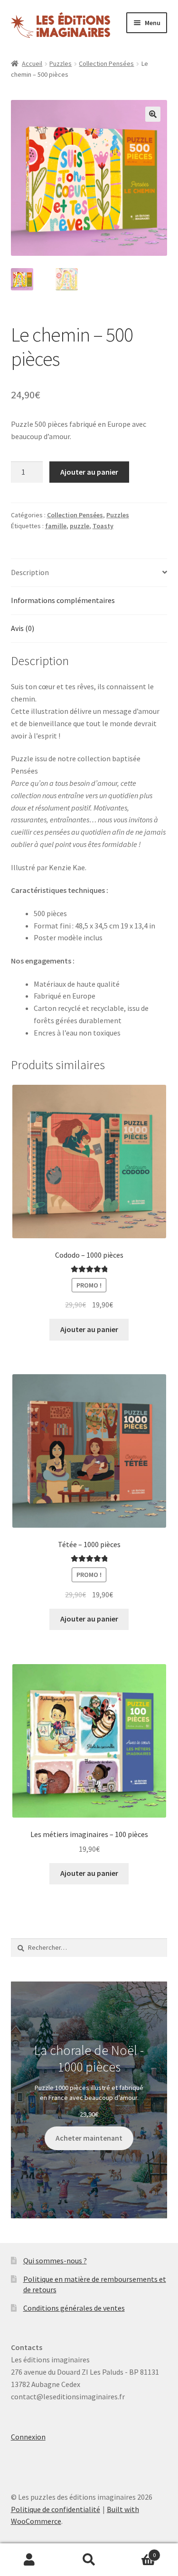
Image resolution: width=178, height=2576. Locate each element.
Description (30, 572)
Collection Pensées (106, 63)
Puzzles (61, 63)
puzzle (80, 526)
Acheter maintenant (89, 2138)
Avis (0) (23, 628)
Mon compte (30, 2560)
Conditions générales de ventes (74, 2308)
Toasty (103, 526)
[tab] (89, 573)
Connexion (28, 2437)
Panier (137, 2552)
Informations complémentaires (63, 600)
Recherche (89, 2560)
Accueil (32, 63)
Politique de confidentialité (56, 2509)
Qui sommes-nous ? (55, 2261)
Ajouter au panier (89, 472)
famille (56, 526)
